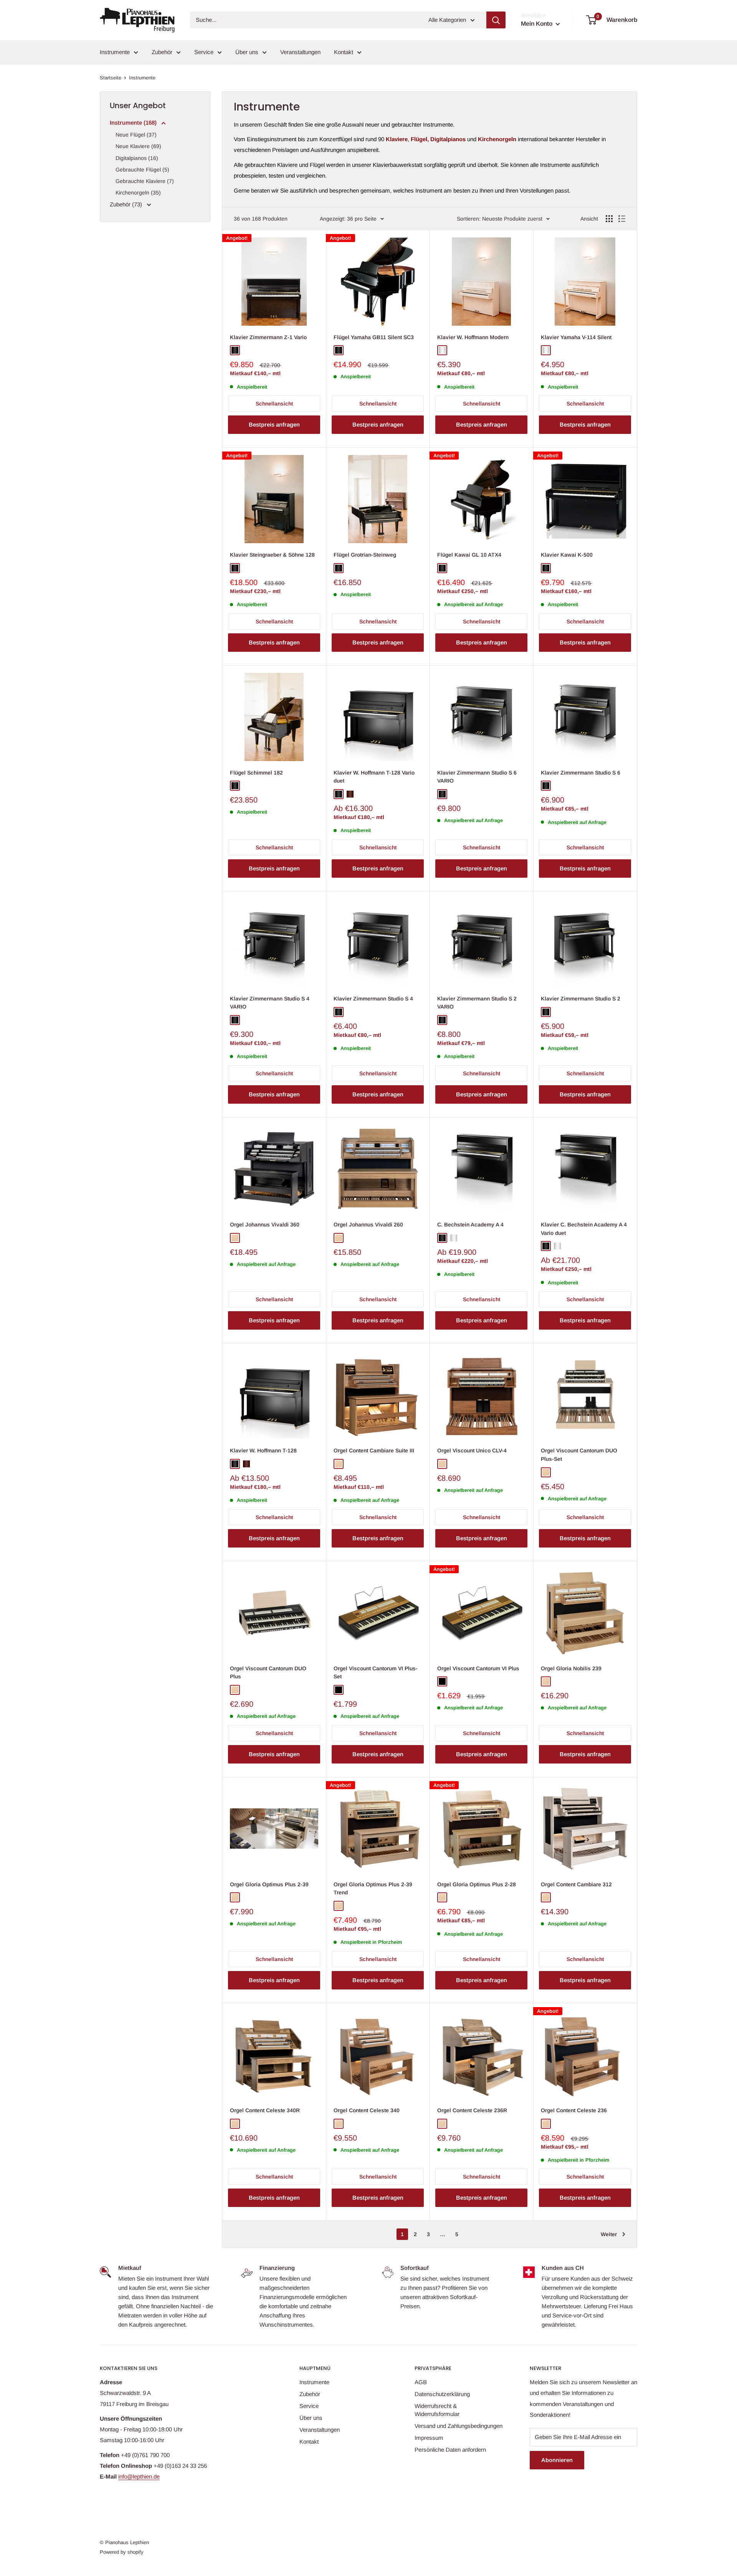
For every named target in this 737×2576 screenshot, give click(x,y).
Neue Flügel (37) (136, 135)
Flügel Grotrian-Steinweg (365, 555)
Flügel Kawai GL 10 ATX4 (469, 555)
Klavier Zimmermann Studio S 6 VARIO (477, 777)
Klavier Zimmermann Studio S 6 (581, 773)
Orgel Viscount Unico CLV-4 (472, 1450)
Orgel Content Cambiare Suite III (374, 1450)
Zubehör (162, 52)
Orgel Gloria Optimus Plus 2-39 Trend (373, 1889)
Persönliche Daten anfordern (450, 2450)
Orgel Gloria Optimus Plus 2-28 (477, 1884)
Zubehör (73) (127, 204)
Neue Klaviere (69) (138, 146)
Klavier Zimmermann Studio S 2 (581, 999)
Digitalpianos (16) (137, 158)
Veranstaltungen (300, 52)
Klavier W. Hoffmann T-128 (263, 1450)
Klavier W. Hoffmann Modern (473, 337)
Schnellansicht (274, 404)
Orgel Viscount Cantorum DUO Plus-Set (579, 1455)
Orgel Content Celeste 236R (472, 2110)
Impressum (429, 2438)
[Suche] (496, 20)
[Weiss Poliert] (442, 350)
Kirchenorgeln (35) (138, 193)
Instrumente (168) (134, 123)
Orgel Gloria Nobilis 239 (571, 1668)
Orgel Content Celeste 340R (265, 2110)
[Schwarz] (339, 1690)
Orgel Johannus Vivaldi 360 (265, 1225)
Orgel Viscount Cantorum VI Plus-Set (376, 1673)
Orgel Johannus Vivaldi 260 (368, 1225)
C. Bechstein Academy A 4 (470, 1225)
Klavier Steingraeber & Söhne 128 (272, 555)
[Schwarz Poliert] (235, 350)
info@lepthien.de (139, 2476)
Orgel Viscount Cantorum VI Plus (478, 1668)
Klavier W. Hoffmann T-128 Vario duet (374, 777)
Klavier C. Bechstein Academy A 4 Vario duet (584, 1229)
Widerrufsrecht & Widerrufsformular (437, 2410)
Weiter (609, 2234)
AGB (421, 2382)
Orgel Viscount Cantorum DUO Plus (268, 1673)
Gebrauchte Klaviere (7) (145, 181)
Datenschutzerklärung (442, 2394)
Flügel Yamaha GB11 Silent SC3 (374, 337)
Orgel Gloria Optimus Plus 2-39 (269, 1884)
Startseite (111, 78)
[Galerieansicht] (609, 219)
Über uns (247, 52)
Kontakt (344, 52)
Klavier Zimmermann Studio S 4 (373, 999)
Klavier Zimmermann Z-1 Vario (268, 337)
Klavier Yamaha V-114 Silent (576, 337)
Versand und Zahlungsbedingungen (459, 2426)
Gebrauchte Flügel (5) (142, 170)
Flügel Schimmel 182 (256, 773)
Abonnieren (557, 2460)
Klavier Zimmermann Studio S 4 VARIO (270, 1003)
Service (204, 52)
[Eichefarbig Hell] (442, 1464)
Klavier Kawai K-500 (567, 555)
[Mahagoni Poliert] (350, 794)
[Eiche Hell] (235, 1238)
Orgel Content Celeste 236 (574, 2110)
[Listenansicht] (622, 219)
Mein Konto (537, 24)
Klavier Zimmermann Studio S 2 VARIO (477, 1003)
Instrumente (115, 52)
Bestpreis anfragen (274, 424)
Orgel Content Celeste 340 (367, 2110)
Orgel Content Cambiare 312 (576, 1884)
